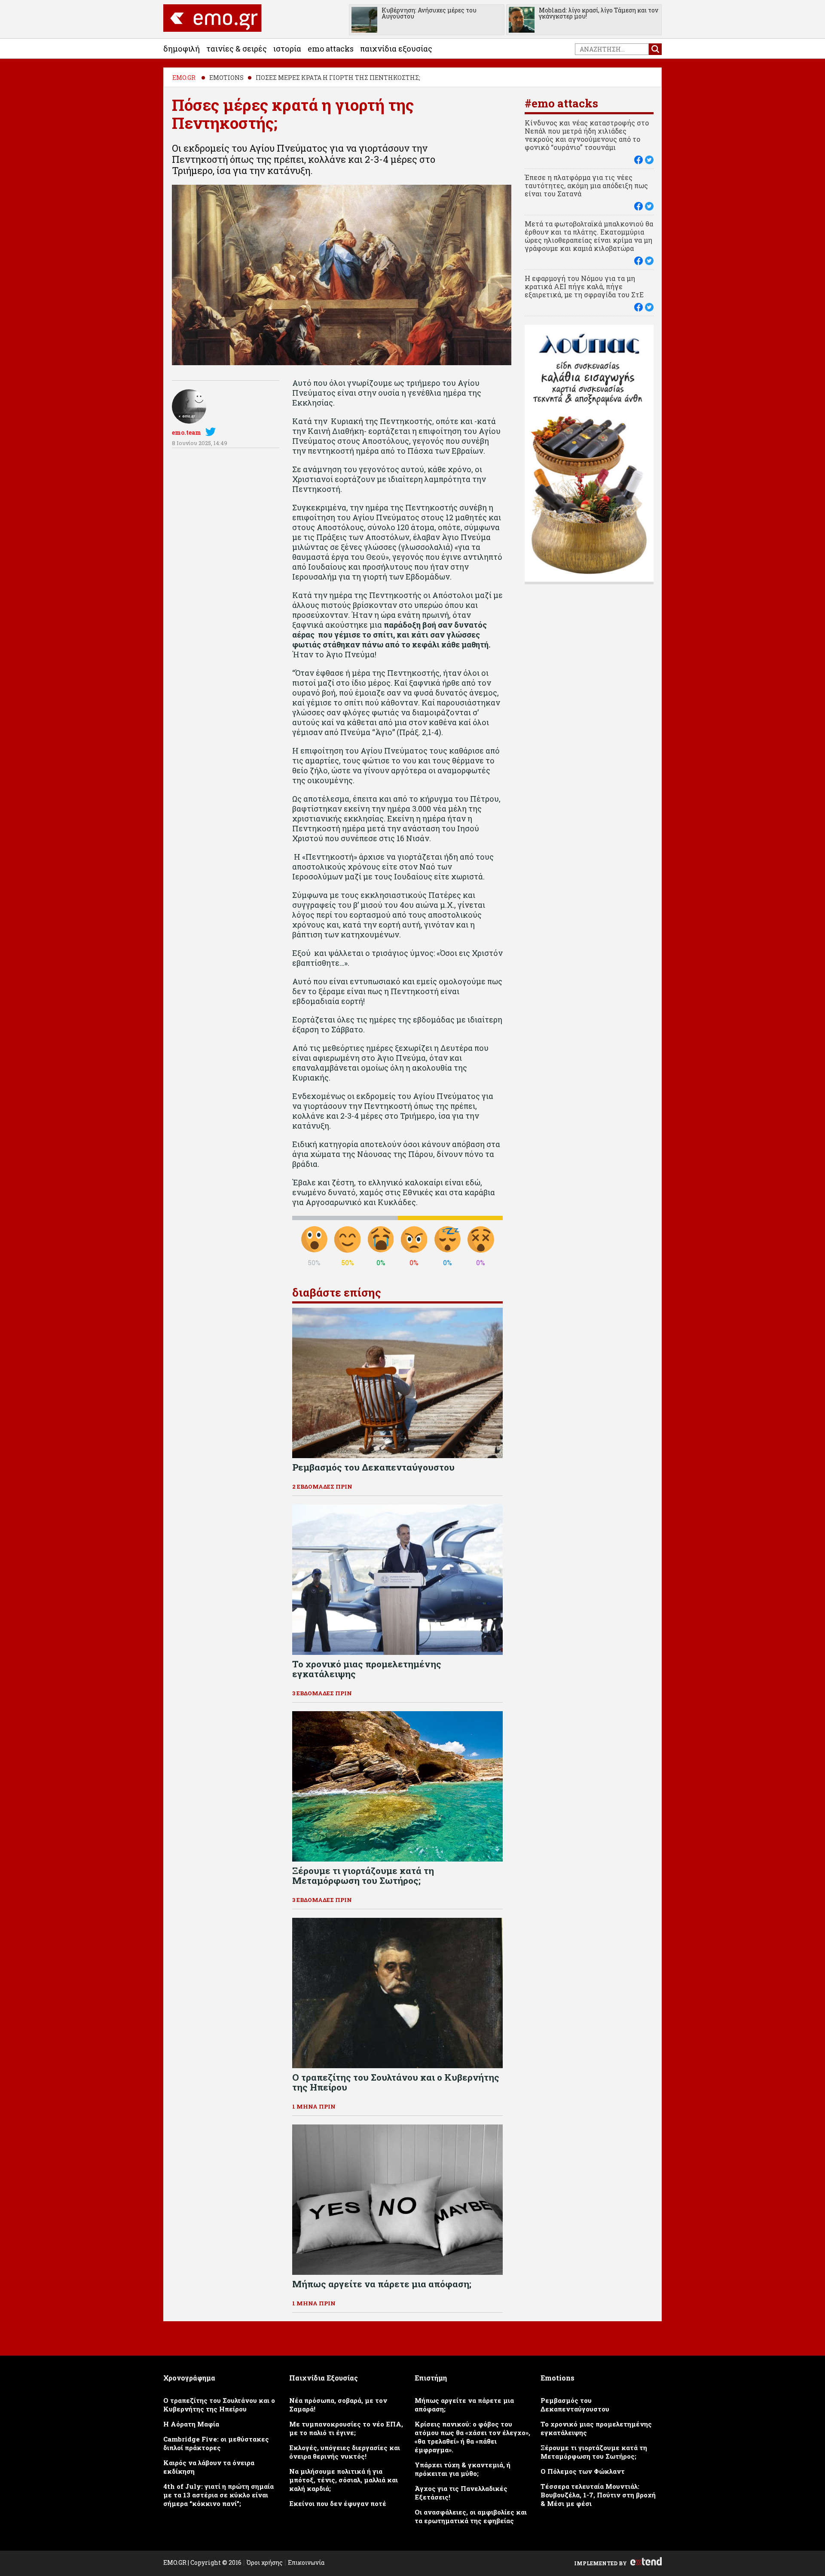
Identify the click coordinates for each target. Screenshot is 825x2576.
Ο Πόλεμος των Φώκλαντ (583, 2471)
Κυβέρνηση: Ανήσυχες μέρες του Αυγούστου (429, 13)
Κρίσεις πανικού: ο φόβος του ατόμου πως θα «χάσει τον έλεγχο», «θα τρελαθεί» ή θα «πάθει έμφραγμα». (472, 2437)
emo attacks (331, 49)
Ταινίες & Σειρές (237, 49)
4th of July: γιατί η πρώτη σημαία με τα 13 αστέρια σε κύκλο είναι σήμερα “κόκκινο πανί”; (218, 2495)
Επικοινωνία (306, 2562)
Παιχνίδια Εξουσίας (396, 49)
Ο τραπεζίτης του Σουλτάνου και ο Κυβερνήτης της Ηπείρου (219, 2405)
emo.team (186, 432)
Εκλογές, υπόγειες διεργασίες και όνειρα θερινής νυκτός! (345, 2452)
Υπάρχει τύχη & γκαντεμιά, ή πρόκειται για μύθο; (463, 2469)
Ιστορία (287, 49)
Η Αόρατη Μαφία (191, 2424)
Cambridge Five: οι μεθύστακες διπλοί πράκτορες (216, 2443)
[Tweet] (649, 160)
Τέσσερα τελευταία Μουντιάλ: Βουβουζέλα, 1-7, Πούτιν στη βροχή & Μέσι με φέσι (598, 2495)
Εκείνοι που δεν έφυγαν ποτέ (338, 2503)
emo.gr (184, 78)
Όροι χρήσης (265, 2562)
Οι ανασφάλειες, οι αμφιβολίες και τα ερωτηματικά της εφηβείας (471, 2516)
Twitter (212, 432)
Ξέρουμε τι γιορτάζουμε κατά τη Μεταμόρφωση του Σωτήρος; (594, 2452)
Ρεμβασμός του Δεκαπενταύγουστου (575, 2405)
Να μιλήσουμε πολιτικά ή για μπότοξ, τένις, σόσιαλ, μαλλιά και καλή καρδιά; (344, 2480)
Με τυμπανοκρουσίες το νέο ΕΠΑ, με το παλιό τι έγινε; (346, 2428)
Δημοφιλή (182, 49)
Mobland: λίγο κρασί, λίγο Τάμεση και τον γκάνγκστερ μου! (599, 13)
